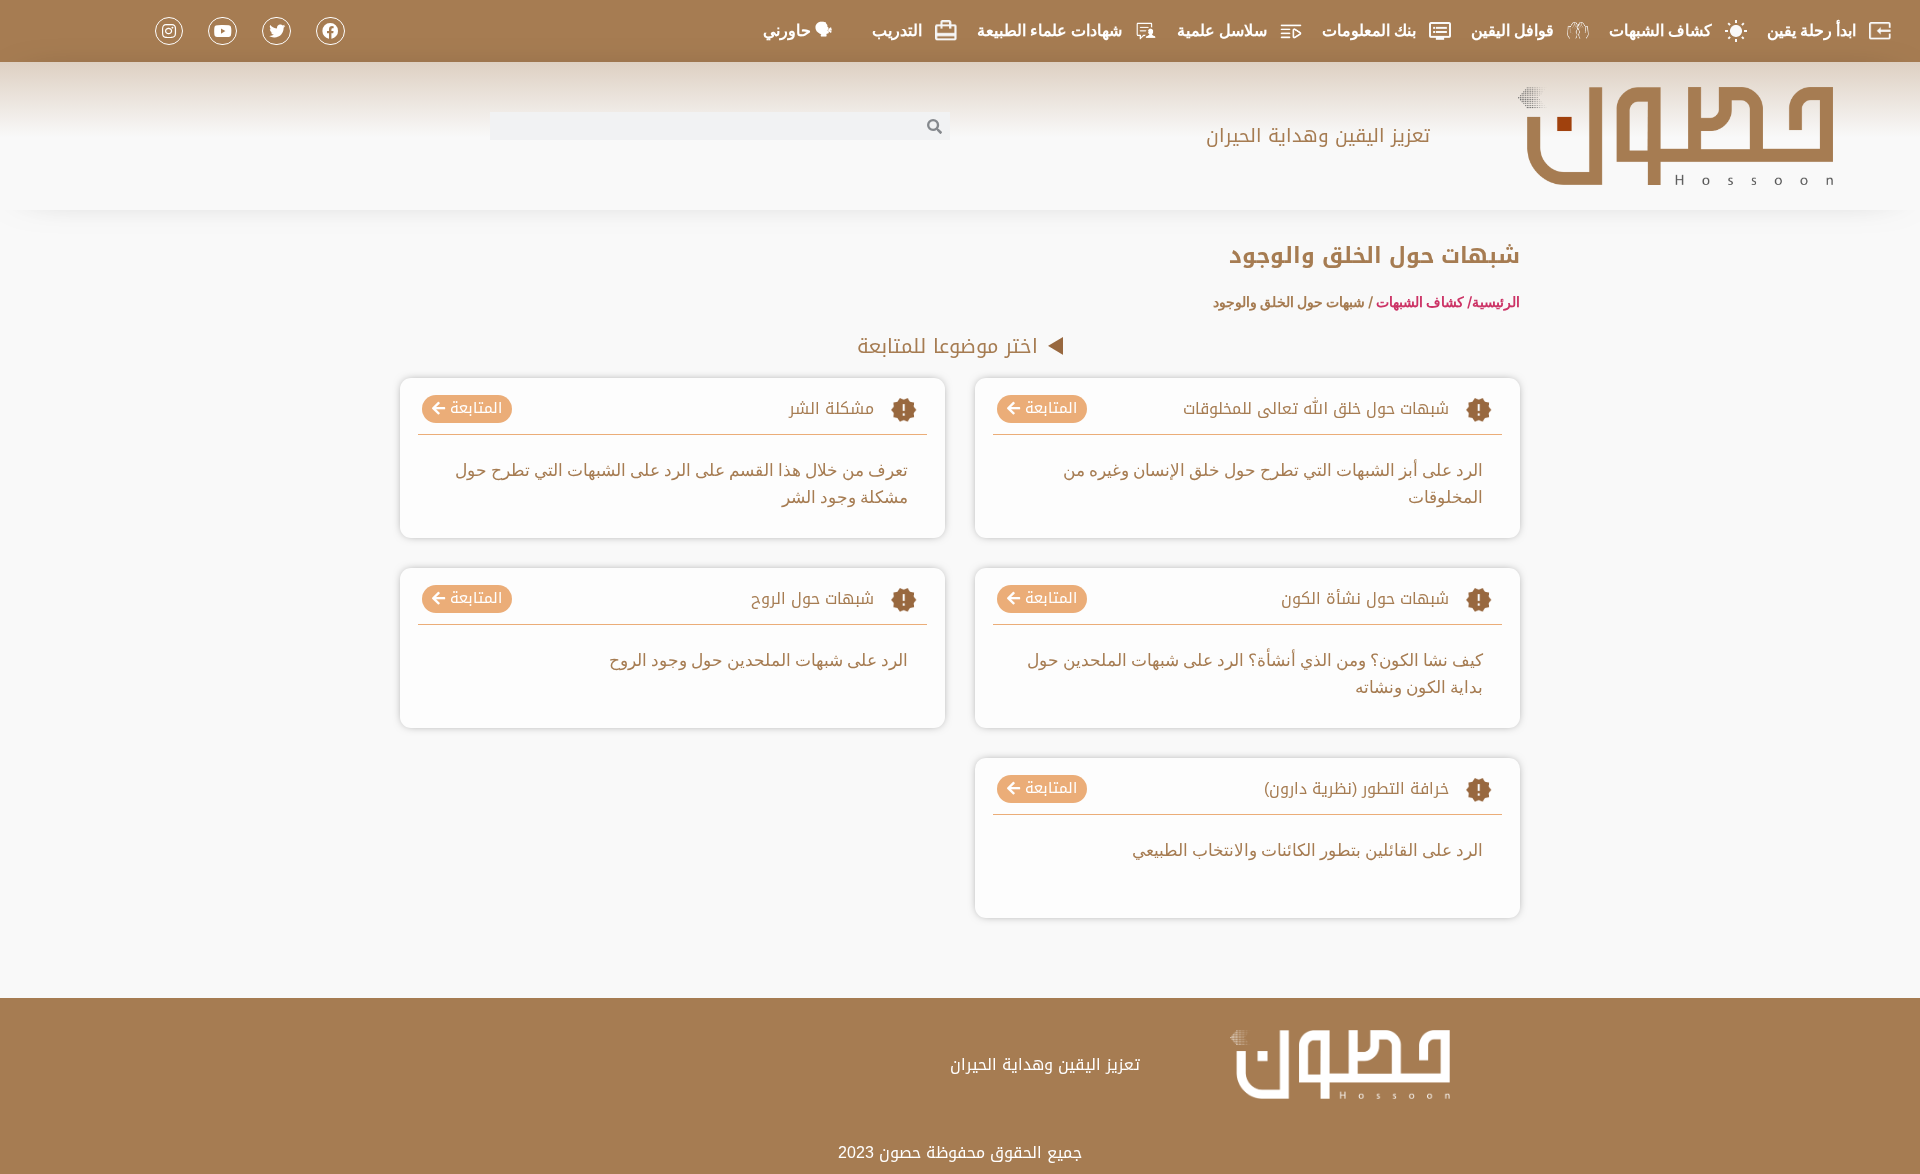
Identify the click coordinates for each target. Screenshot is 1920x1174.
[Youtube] (222, 31)
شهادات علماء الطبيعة (1049, 30)
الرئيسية (1496, 301)
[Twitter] (276, 31)
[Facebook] (330, 31)
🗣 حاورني (797, 30)
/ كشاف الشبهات (1424, 301)
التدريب (897, 30)
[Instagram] (169, 31)
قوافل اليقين (1512, 30)
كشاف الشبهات (1660, 30)
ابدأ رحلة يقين (1811, 30)
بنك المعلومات (1369, 30)
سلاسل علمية (1222, 30)
